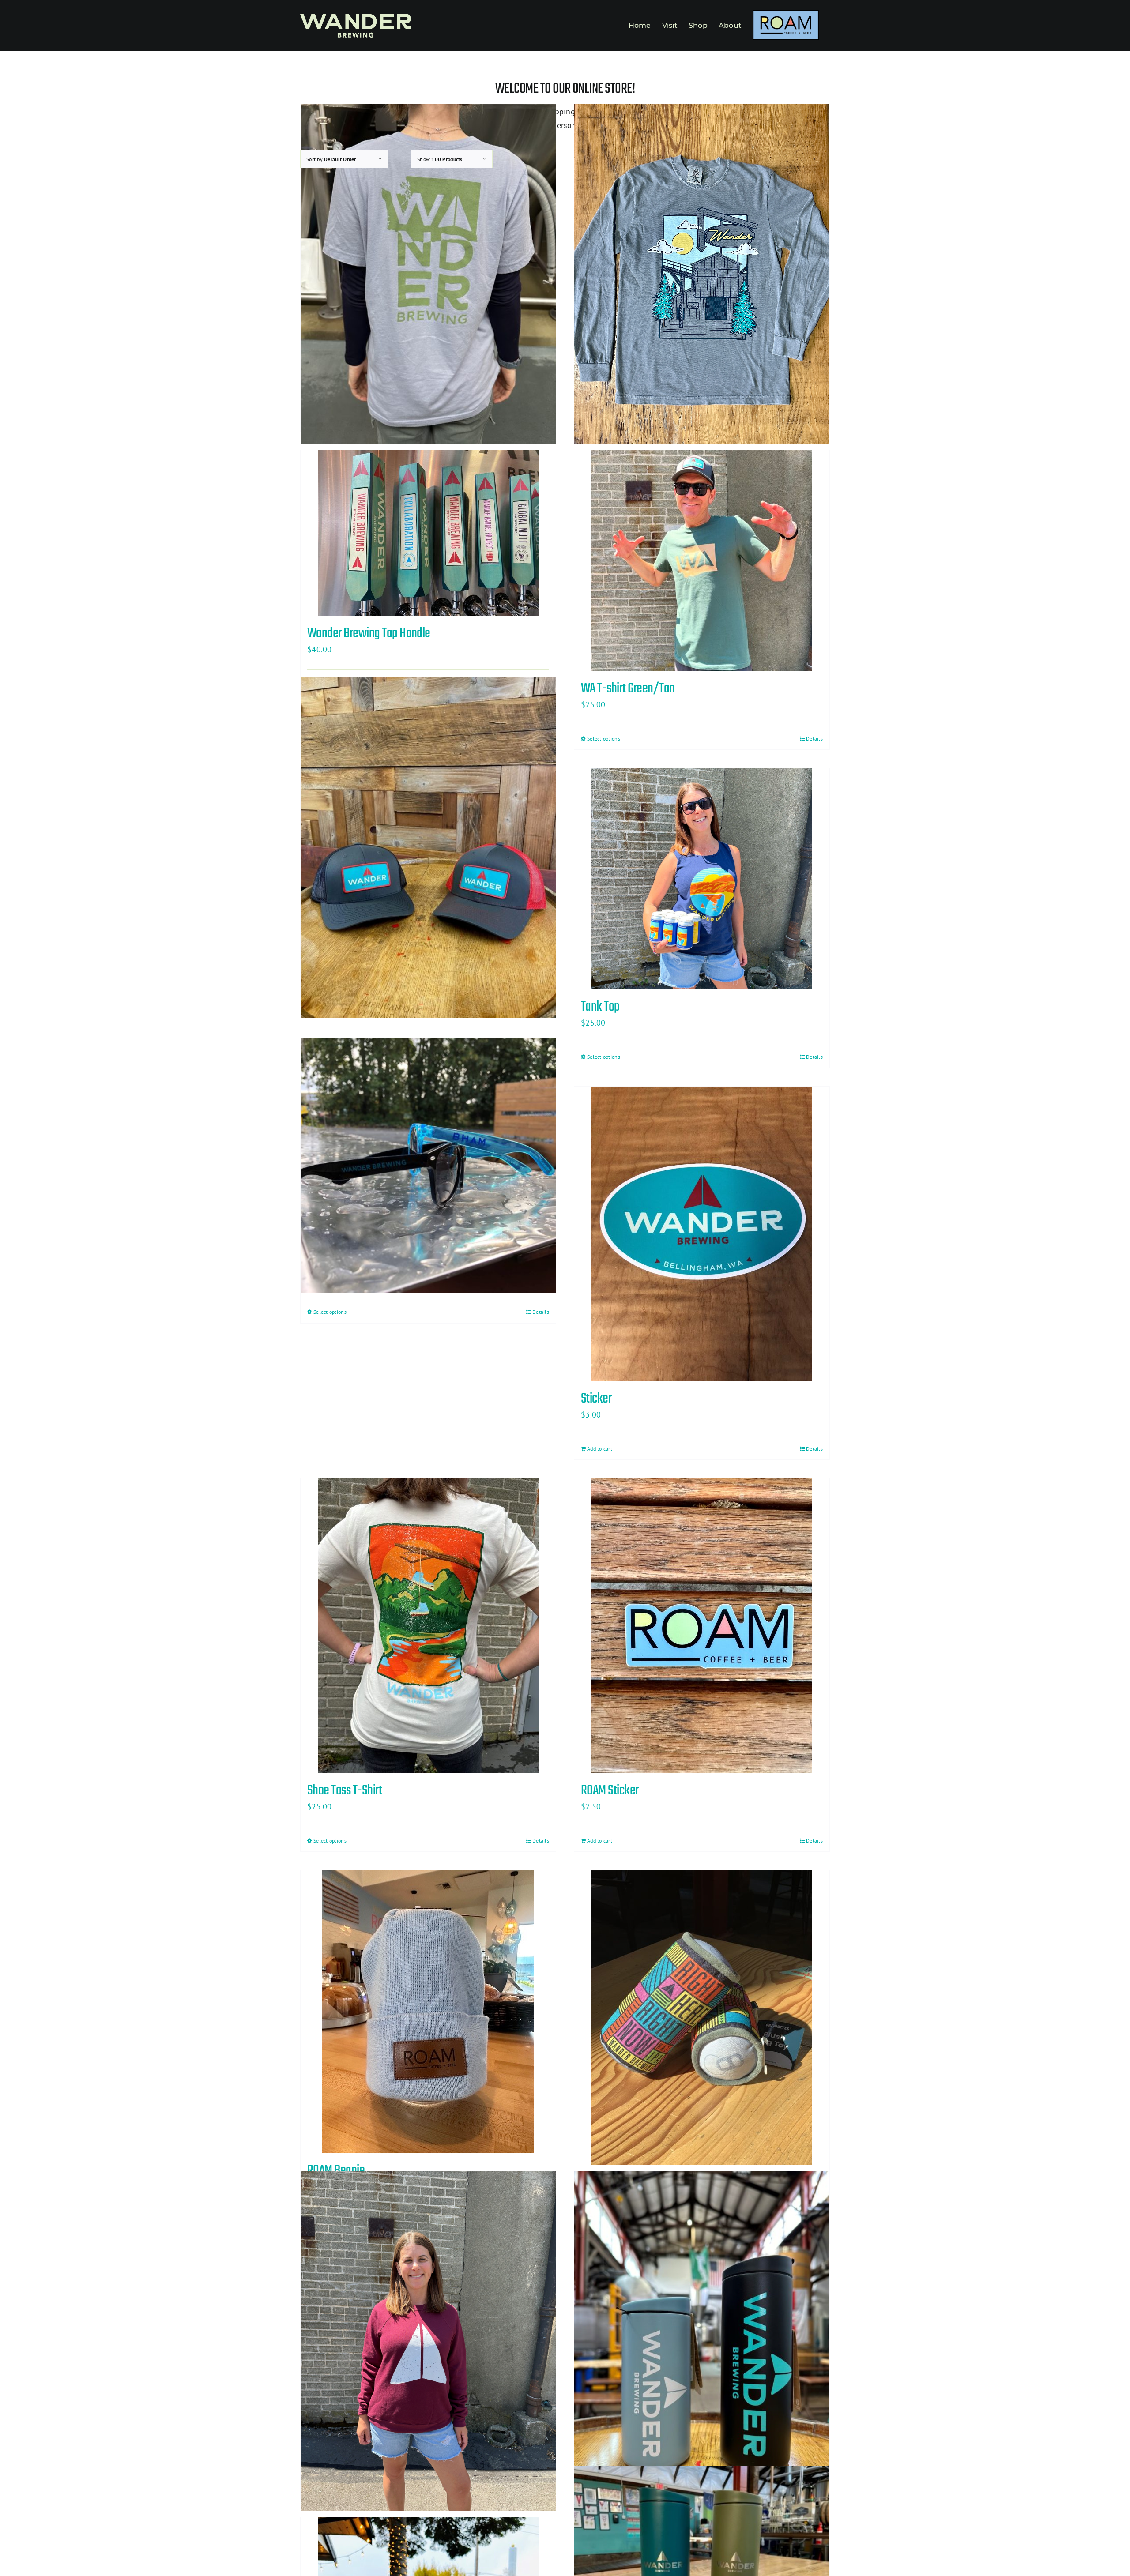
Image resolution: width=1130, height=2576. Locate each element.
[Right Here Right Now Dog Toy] (702, 2018)
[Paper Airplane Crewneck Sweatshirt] (428, 2341)
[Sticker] (702, 1234)
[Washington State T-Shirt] (428, 274)
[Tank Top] (702, 879)
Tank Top (600, 1007)
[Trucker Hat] (428, 847)
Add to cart (600, 1449)
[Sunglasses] (428, 1166)
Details (814, 739)
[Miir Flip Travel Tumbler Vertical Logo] (702, 2341)
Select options (604, 739)
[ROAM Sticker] (702, 1626)
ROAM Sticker (610, 1791)
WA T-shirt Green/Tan (628, 689)
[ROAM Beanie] (428, 2012)
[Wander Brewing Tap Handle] (428, 533)
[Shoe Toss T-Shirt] (428, 1626)
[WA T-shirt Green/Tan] (702, 560)
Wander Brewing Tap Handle (369, 634)
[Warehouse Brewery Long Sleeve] (702, 274)
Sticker (596, 1399)
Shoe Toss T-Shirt (345, 1791)
